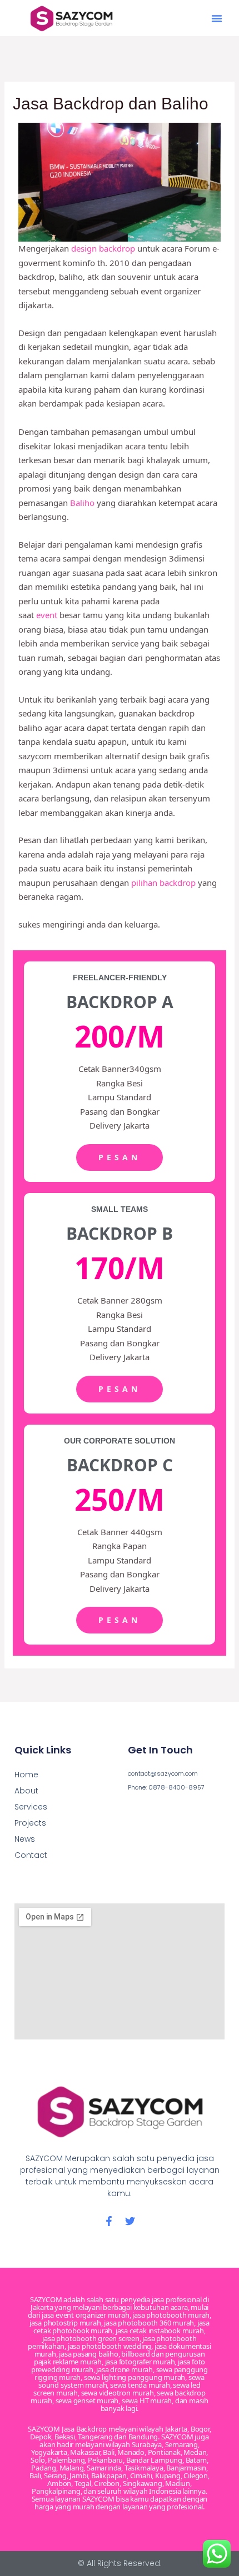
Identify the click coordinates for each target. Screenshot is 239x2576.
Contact (31, 1855)
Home (26, 1775)
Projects (30, 1823)
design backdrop (103, 248)
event (47, 615)
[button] (217, 18)
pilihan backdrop (162, 883)
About (26, 1791)
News (25, 1839)
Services (31, 1807)
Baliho (82, 503)
